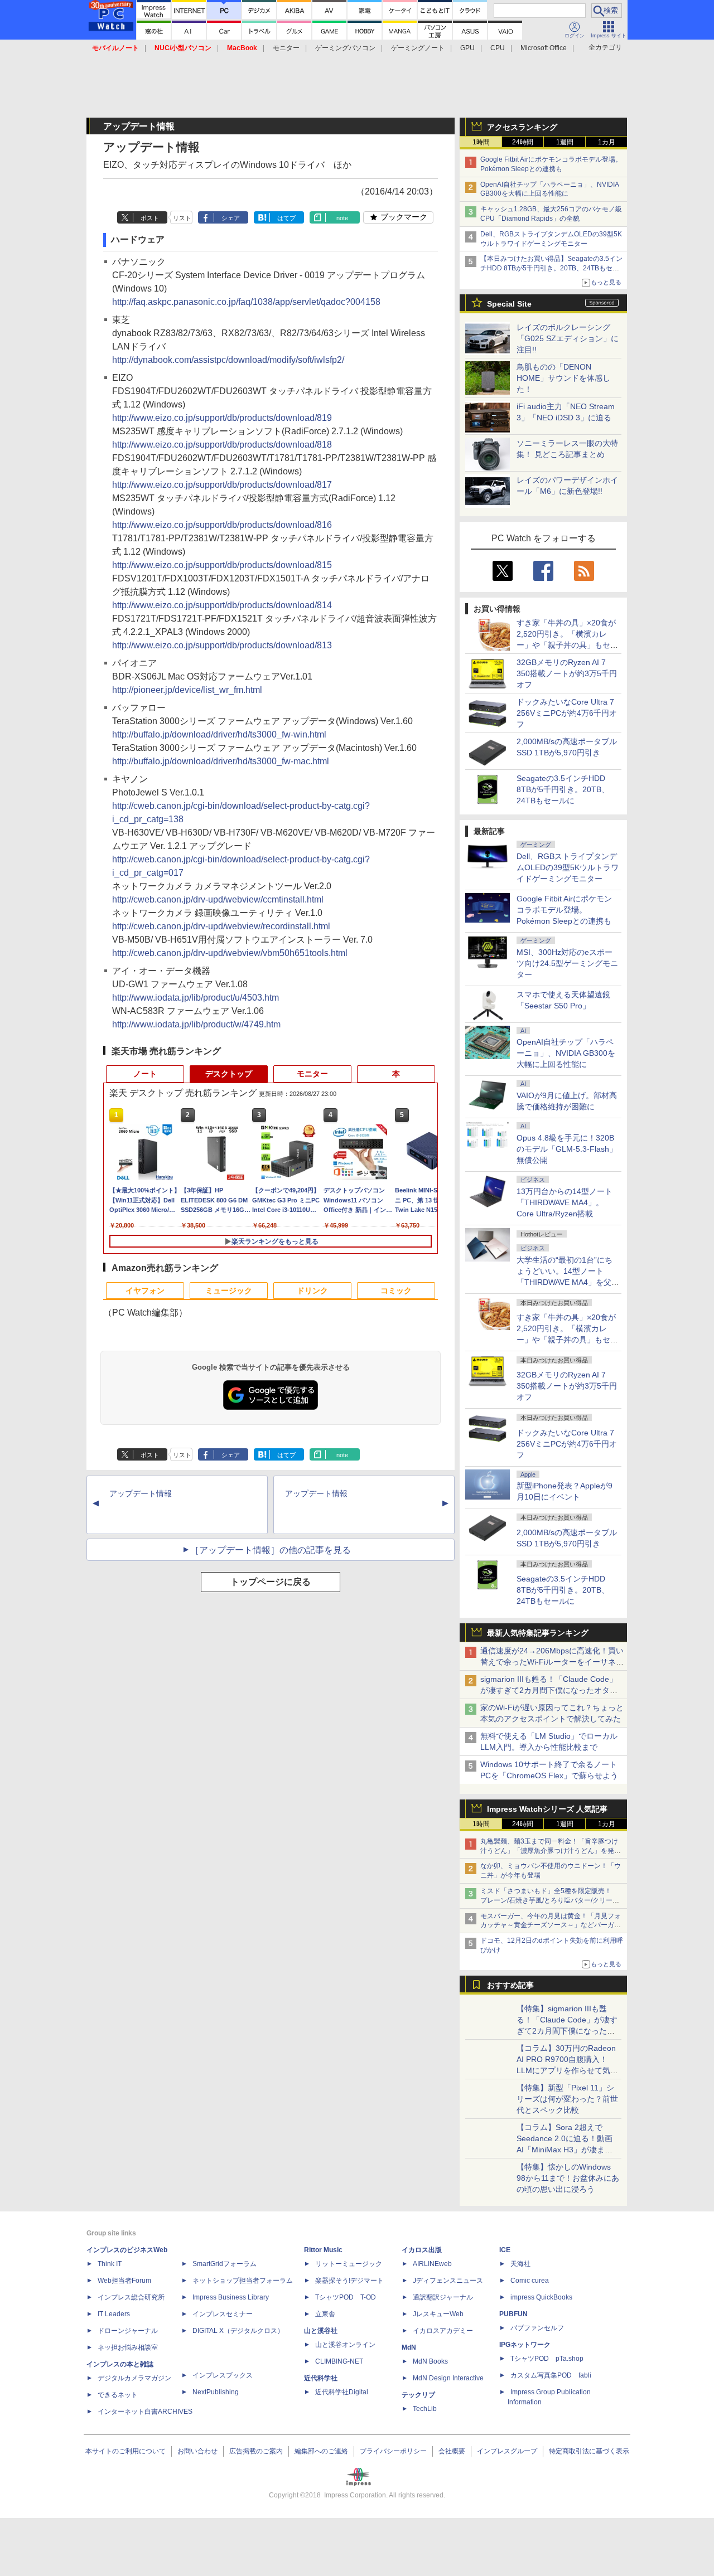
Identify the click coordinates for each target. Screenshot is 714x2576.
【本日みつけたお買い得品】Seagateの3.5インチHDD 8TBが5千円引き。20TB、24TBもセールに (551, 268)
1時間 (481, 142)
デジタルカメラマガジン (134, 2378)
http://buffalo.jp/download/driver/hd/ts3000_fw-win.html (219, 734)
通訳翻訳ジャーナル (443, 2297)
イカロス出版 (422, 2250)
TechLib (425, 2409)
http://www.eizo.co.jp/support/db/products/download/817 (222, 485)
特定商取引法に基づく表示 (589, 2451)
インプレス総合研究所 (131, 2297)
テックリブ (418, 2395)
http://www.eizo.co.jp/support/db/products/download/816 (222, 525)
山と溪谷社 (321, 2331)
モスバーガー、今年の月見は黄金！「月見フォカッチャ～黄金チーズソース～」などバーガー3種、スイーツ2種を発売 (551, 1925)
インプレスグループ (507, 2451)
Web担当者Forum (124, 2281)
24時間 (523, 142)
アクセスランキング (522, 127)
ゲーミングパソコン (345, 48)
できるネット (118, 2395)
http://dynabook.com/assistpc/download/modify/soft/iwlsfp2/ (228, 360)
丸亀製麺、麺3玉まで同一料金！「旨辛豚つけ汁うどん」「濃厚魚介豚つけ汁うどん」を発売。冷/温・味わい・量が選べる (549, 1851)
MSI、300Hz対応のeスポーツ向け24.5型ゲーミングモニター (567, 963)
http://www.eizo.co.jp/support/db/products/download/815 (222, 565)
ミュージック (229, 1291)
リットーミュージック (349, 2264)
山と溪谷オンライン (345, 2345)
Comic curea (530, 2281)
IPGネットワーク (525, 2345)
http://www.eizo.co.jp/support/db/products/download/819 (222, 418)
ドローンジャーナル (128, 2331)
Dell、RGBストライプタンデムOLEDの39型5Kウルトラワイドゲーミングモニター (568, 867)
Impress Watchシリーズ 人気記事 (547, 1809)
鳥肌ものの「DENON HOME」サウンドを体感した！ (563, 378)
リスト (182, 218)
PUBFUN (513, 2314)
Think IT (110, 2264)
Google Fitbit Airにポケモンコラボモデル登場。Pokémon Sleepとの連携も (564, 910)
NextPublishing (216, 2392)
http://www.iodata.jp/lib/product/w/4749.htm (196, 1024)
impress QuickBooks (541, 2297)
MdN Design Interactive (448, 2378)
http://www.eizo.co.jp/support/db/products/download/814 (222, 605)
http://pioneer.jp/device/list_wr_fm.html (187, 690)
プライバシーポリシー (393, 2451)
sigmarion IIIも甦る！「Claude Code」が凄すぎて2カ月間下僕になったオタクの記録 (549, 1690)
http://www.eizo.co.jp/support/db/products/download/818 (222, 445)
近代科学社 (321, 2378)
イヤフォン (145, 1291)
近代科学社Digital (342, 2392)
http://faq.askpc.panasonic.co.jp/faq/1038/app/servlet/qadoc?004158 (246, 302)
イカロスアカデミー (443, 2331)
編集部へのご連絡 (321, 2451)
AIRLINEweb (432, 2264)
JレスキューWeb (438, 2314)
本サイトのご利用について (126, 2451)
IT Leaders (114, 2314)
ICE (505, 2250)
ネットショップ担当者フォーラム (243, 2281)
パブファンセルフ (537, 2328)
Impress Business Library (231, 2297)
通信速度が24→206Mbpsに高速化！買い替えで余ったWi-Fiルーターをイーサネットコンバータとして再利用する (552, 1662)
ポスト (150, 218)
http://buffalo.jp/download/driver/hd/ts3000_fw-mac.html (221, 761)
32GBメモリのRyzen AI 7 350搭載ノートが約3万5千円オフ (567, 673)
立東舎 (325, 2314)
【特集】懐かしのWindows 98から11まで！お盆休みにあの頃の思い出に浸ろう (568, 2178)
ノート (145, 1074)
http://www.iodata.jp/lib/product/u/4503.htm (196, 998)
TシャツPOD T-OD (346, 2297)
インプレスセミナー (223, 2314)
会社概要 (452, 2451)
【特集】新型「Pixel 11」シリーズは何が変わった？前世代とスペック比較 (567, 2099)
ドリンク (312, 1291)
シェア (231, 218)
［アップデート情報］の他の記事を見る (271, 1550)
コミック (396, 1291)
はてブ (286, 218)
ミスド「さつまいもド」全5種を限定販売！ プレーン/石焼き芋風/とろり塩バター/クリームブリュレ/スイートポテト (550, 1900)
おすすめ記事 (510, 1985)
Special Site (509, 304)
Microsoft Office (544, 48)
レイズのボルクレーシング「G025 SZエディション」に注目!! (568, 338)
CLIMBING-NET (339, 2361)
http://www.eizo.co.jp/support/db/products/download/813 (222, 645)
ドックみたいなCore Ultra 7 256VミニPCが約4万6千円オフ (567, 713)
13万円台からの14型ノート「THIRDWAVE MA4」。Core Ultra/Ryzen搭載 (565, 1202)
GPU (467, 48)
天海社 (520, 2264)
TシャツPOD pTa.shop (547, 2359)
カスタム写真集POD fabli (551, 2375)
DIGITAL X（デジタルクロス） (238, 2331)
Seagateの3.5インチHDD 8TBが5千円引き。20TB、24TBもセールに (563, 789)
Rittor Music (323, 2250)
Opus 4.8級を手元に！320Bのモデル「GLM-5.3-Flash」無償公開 (567, 1149)
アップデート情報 (141, 1493)
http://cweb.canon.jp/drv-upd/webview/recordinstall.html (221, 926)
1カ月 (607, 142)
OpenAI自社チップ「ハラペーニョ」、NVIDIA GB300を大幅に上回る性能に (566, 1053)
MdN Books (430, 2361)
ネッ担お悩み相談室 (128, 2347)
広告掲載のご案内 (256, 2451)
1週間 (565, 142)
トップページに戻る (271, 1582)
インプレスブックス (223, 2375)
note (342, 218)
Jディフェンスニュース (448, 2281)
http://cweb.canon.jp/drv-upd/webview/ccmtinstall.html (218, 899)
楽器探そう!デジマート (349, 2281)
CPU (498, 48)
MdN (409, 2347)
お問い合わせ (197, 2451)
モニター (286, 48)
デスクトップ (229, 1074)
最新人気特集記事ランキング (538, 1633)
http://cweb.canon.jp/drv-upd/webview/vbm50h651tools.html (230, 953)
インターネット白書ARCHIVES (145, 2412)
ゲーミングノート (418, 48)
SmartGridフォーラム (225, 2264)
